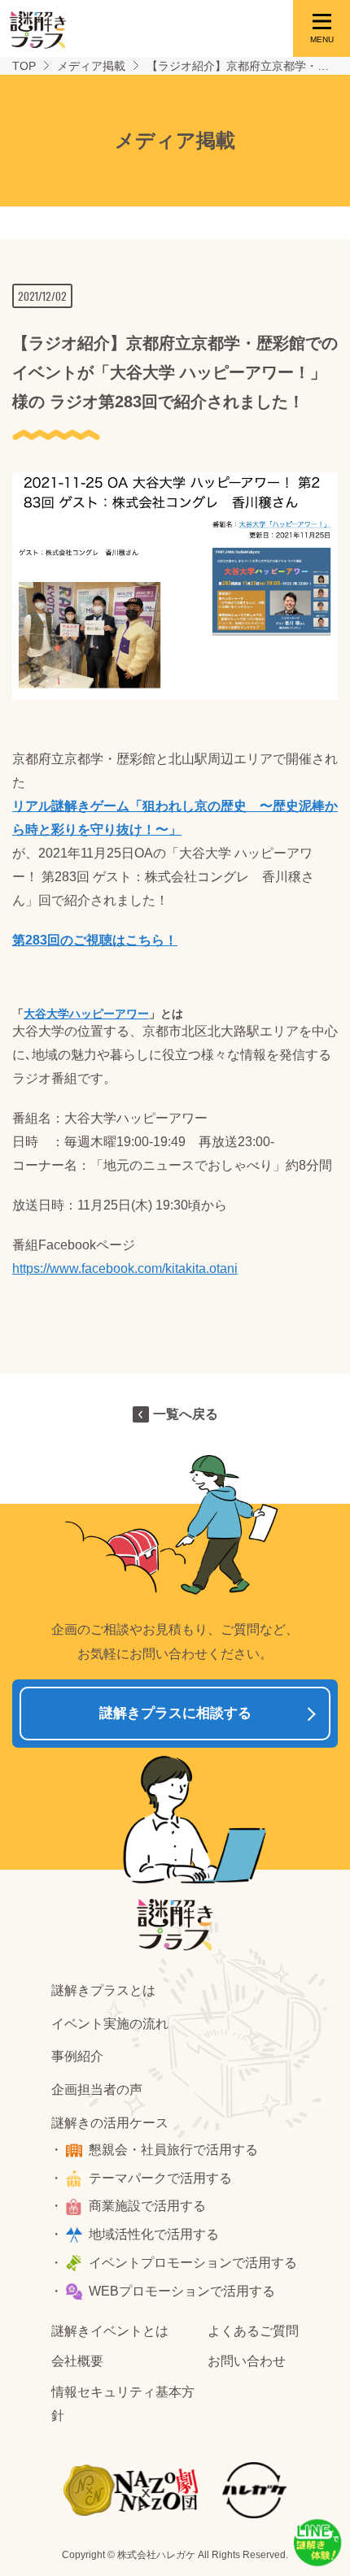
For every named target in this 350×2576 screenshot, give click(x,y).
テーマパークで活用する (160, 2178)
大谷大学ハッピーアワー (86, 1014)
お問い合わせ (247, 2361)
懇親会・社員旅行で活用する (173, 2150)
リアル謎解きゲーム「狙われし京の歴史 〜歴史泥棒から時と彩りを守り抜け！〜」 (175, 818)
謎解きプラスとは (103, 1990)
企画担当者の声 (97, 2089)
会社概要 (77, 2361)
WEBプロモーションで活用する (182, 2291)
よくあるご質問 (253, 2331)
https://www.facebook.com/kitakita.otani (125, 1268)
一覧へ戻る (186, 1414)
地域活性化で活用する (154, 2234)
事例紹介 (77, 2056)
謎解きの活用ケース (110, 2123)
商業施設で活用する (147, 2206)
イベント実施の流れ (110, 2024)
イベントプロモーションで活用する (193, 2263)
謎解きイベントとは (110, 2331)
